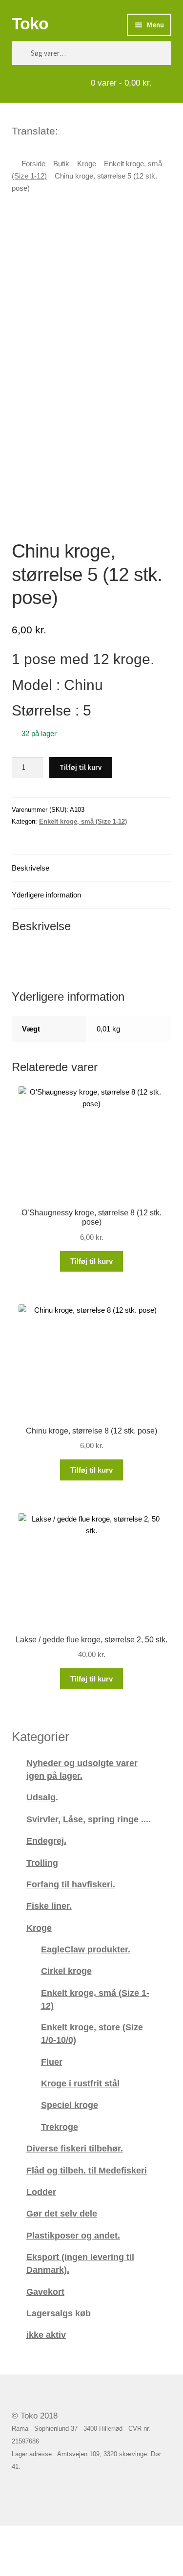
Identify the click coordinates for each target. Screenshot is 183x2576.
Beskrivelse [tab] (30, 868)
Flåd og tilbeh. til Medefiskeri (87, 2170)
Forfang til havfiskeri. (71, 1884)
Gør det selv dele (62, 2213)
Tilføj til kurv (81, 767)
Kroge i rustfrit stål (80, 2083)
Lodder (41, 2192)
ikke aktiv (46, 2335)
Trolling (42, 1863)
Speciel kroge (70, 2105)
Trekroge (60, 2127)
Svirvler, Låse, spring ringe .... (89, 1819)
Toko (30, 23)
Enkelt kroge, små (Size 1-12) (83, 821)
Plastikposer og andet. (73, 2235)
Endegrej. (46, 1841)
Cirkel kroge (66, 1971)
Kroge (87, 164)
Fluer (52, 2062)
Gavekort (45, 2292)
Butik (61, 164)
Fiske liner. (49, 1906)
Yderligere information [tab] (46, 895)
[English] (79, 130)
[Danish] (66, 130)
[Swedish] (104, 130)
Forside (33, 164)
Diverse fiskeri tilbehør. (75, 2148)
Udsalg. (42, 1797)
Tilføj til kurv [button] (91, 1261)
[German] (92, 130)
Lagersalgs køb (59, 2313)
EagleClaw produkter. (86, 1949)
